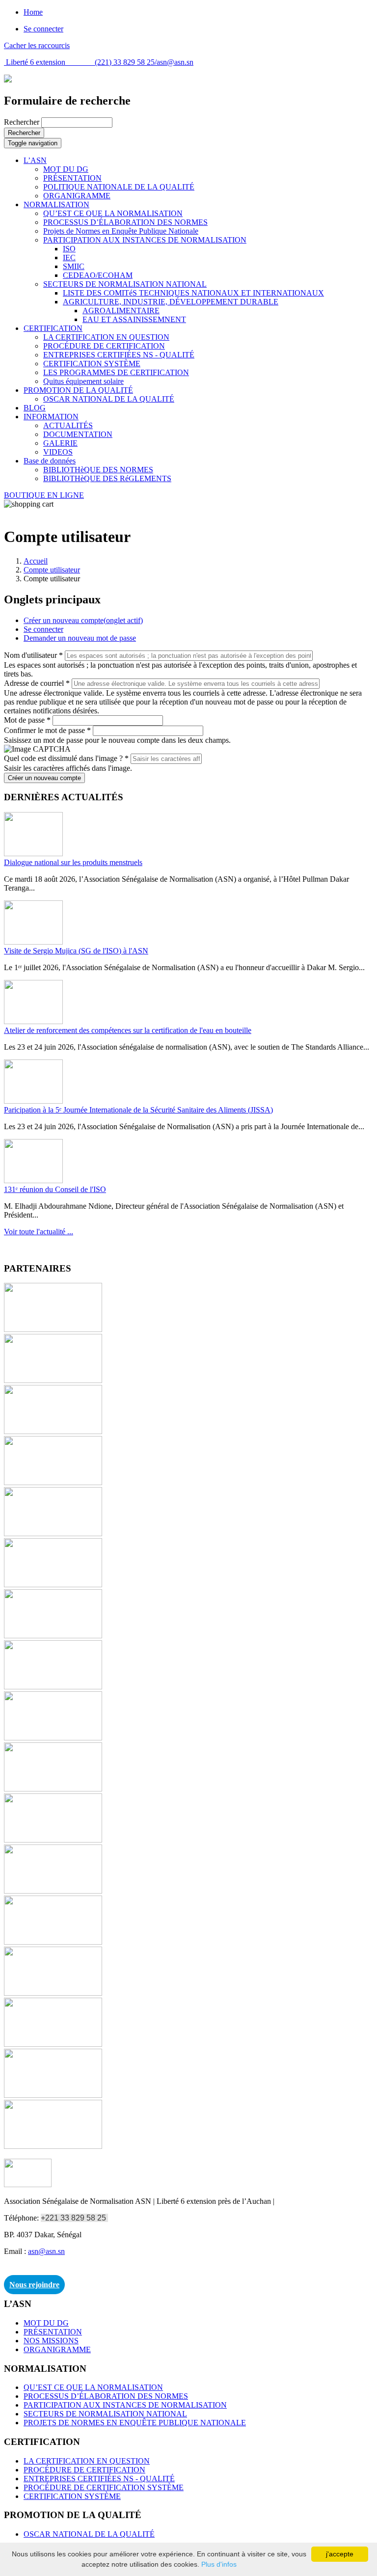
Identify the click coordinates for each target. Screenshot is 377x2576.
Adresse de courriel (37, 683)
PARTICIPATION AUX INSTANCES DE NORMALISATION (145, 240)
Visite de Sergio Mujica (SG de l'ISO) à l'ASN (76, 951)
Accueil (36, 561)
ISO (69, 249)
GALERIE (60, 443)
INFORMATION (51, 417)
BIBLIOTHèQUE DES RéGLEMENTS (107, 478)
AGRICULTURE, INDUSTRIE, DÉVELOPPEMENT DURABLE (171, 302)
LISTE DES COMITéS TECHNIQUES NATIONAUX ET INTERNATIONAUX (193, 293)
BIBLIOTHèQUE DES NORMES (98, 470)
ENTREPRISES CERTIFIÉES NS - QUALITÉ (119, 355)
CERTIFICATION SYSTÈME (92, 364)
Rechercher (23, 122)
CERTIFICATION (53, 328)
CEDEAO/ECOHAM (98, 275)
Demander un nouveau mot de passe (80, 638)
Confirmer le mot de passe (47, 730)
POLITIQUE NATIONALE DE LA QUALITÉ (119, 187)
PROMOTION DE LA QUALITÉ (78, 390)
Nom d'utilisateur (33, 655)
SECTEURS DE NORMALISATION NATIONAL (125, 284)
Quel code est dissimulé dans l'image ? (66, 758)
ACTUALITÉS (68, 425)
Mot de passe (27, 720)
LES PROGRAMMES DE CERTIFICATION (116, 372)
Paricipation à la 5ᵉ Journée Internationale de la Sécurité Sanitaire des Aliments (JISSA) (138, 1110)
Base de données (50, 461)
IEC (69, 258)
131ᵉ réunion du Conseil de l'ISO (55, 1189)
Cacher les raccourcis (37, 45)
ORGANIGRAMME (77, 196)
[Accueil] (8, 80)
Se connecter (43, 29)
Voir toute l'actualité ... (39, 1232)
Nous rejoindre (34, 2285)
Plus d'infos (219, 2564)
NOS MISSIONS (51, 2341)
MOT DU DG (66, 169)
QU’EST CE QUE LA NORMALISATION (113, 213)
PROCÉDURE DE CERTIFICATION (104, 346)
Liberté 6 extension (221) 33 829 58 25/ (80, 62)
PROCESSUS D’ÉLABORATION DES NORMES (125, 222)
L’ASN (35, 160)
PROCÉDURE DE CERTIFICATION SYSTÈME (104, 2487)
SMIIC (74, 266)
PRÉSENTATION (72, 178)
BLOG (35, 408)
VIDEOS (58, 452)
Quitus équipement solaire (83, 381)
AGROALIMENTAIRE (121, 311)
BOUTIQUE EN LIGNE (44, 495)
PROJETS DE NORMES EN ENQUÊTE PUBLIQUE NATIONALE (135, 2423)
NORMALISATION (56, 204)
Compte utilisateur (52, 570)
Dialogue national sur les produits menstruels (73, 862)
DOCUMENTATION (78, 434)
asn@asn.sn (175, 62)
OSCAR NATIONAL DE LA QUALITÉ (109, 399)
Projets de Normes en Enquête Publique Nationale (121, 231)
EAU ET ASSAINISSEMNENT (134, 319)
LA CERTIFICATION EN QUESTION (106, 337)
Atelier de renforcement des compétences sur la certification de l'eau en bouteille (128, 1030)
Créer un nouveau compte (83, 620)
